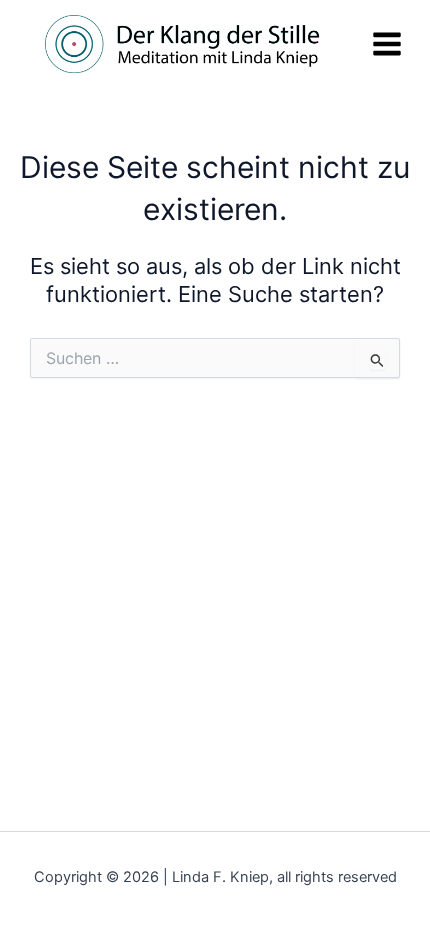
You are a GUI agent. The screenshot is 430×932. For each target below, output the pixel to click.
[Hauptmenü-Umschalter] (387, 44)
